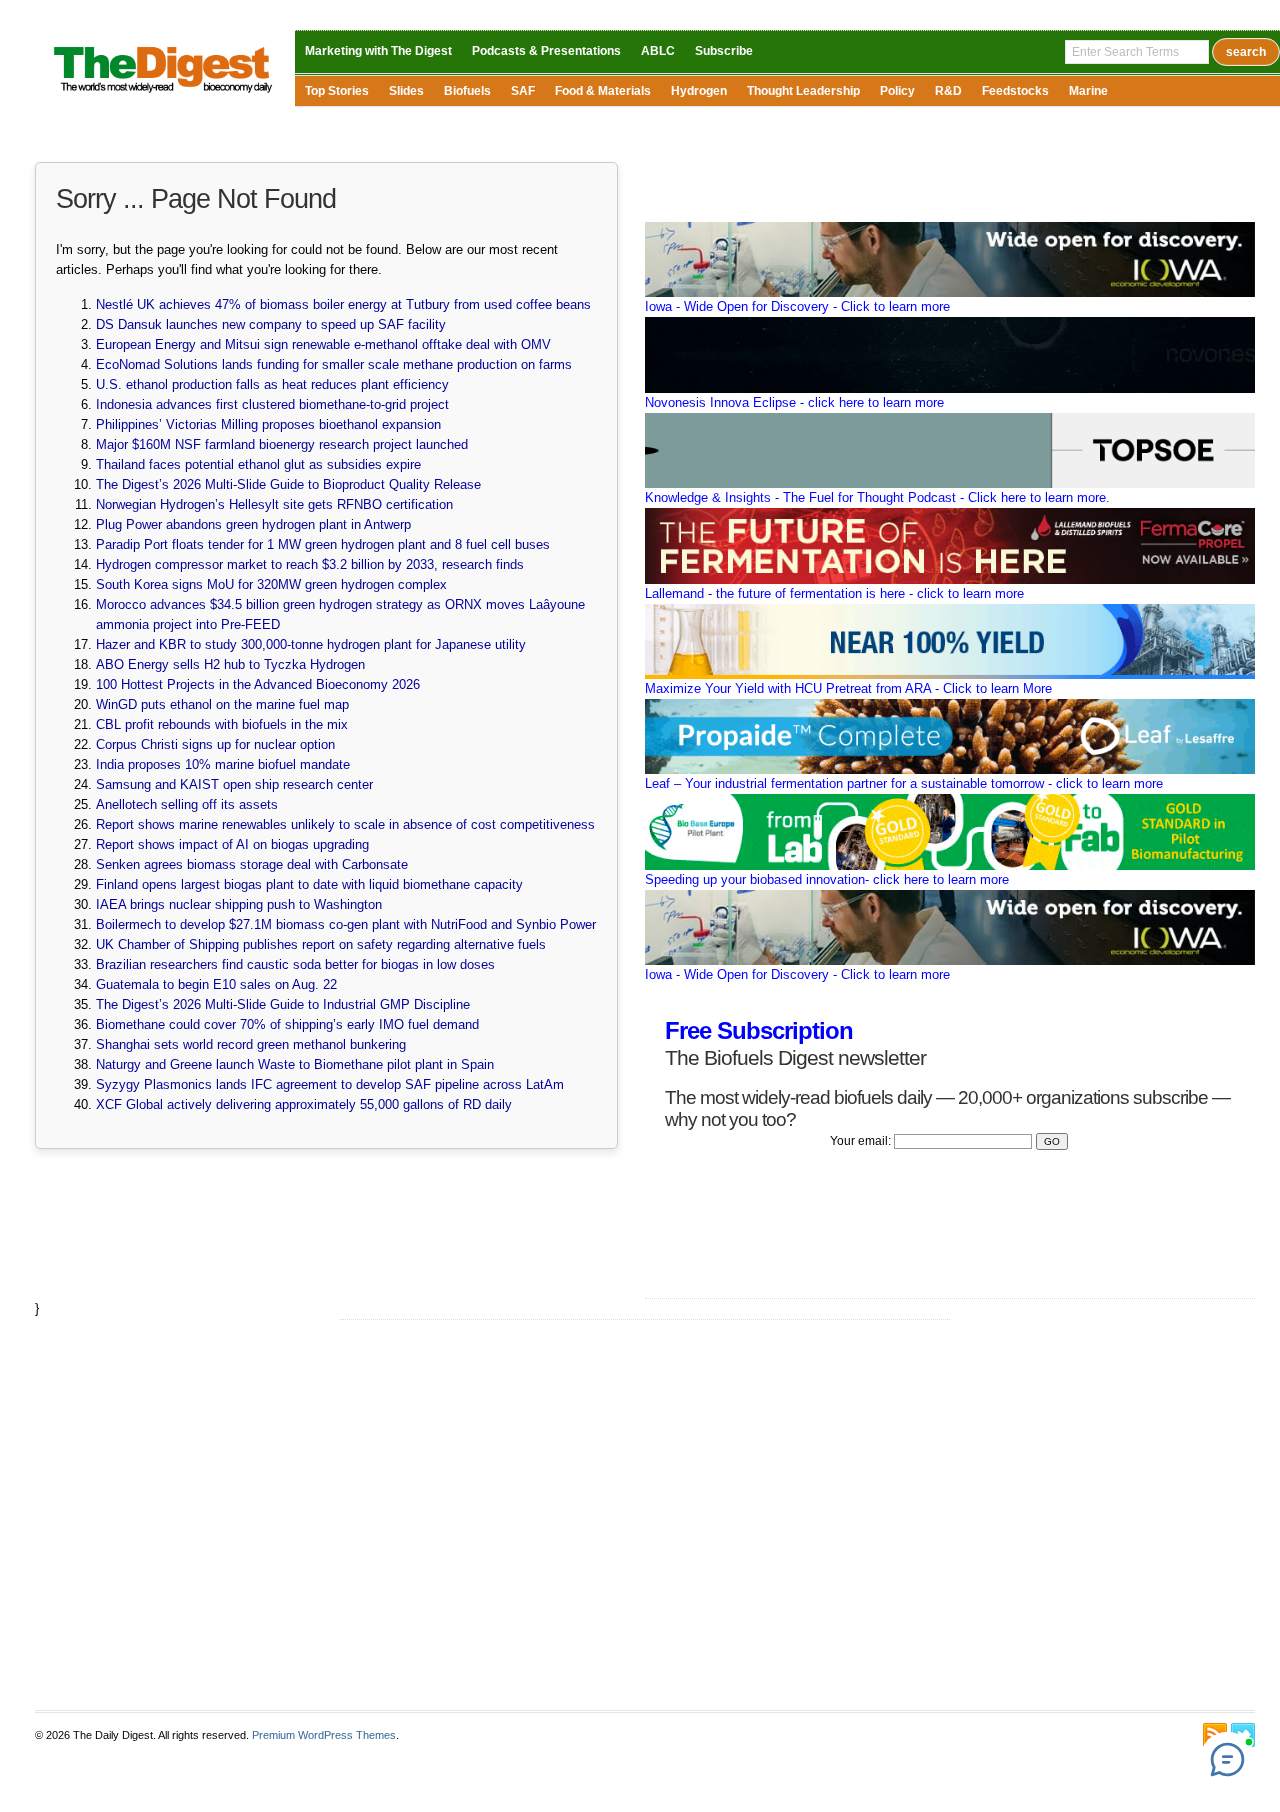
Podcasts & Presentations (546, 51)
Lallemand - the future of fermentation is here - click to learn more (834, 593)
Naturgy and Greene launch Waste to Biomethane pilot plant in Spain (295, 1064)
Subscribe (724, 51)
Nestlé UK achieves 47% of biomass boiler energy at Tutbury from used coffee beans (343, 304)
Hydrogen (699, 91)
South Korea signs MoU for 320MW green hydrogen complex (271, 584)
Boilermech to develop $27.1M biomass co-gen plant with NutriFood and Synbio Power (346, 924)
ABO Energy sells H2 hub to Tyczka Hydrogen (230, 664)
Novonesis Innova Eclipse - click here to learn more (794, 402)
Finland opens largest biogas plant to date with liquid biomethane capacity (309, 884)
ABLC (658, 51)
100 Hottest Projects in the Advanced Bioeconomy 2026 (258, 684)
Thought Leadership (803, 91)
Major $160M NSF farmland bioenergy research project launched (282, 444)
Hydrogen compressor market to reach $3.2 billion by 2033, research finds (310, 564)
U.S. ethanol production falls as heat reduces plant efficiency (272, 384)
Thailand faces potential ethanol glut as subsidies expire (258, 464)
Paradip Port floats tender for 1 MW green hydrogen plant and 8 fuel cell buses (323, 544)
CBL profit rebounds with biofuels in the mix (222, 724)
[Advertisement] (645, 1515)
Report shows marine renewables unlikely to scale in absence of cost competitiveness (345, 824)
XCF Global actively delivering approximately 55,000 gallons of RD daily (304, 1104)
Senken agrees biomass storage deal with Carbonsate (252, 864)
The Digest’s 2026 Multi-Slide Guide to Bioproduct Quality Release (288, 484)
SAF (523, 91)
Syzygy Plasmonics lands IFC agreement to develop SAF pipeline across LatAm (330, 1084)
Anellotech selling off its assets (187, 804)
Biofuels (467, 91)
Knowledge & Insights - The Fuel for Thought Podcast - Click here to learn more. (877, 497)
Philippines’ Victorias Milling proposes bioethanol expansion (268, 424)
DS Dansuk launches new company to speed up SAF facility (271, 324)
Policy (897, 91)
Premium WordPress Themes (324, 1735)
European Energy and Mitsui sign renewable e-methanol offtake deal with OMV (323, 344)
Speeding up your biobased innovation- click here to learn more (827, 879)
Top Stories (337, 91)
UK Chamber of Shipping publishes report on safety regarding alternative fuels (321, 944)
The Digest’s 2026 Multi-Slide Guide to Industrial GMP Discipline (283, 1004)
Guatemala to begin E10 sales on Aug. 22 (216, 984)
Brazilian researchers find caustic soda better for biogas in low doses (295, 964)
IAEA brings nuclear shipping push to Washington (239, 904)
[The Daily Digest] (163, 94)
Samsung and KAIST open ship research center (234, 784)
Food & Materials (603, 91)
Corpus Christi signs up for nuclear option (215, 744)
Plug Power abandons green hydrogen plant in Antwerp (253, 524)
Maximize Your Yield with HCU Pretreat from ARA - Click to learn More (848, 688)
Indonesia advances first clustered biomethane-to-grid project (272, 404)
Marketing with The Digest (378, 51)
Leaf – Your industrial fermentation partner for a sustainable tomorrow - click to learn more (904, 783)
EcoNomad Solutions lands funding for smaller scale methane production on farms (334, 364)
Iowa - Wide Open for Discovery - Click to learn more (797, 306)
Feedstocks (1015, 91)
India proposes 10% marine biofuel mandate (223, 764)
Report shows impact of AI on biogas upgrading (232, 844)
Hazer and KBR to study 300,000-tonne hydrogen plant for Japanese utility (311, 644)
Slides (406, 91)
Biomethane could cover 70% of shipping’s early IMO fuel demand (287, 1024)
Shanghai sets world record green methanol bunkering (251, 1044)
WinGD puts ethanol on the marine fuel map (222, 704)
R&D (948, 91)
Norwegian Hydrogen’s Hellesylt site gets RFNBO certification (274, 504)
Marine (1088, 91)
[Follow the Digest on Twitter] (1243, 1735)
